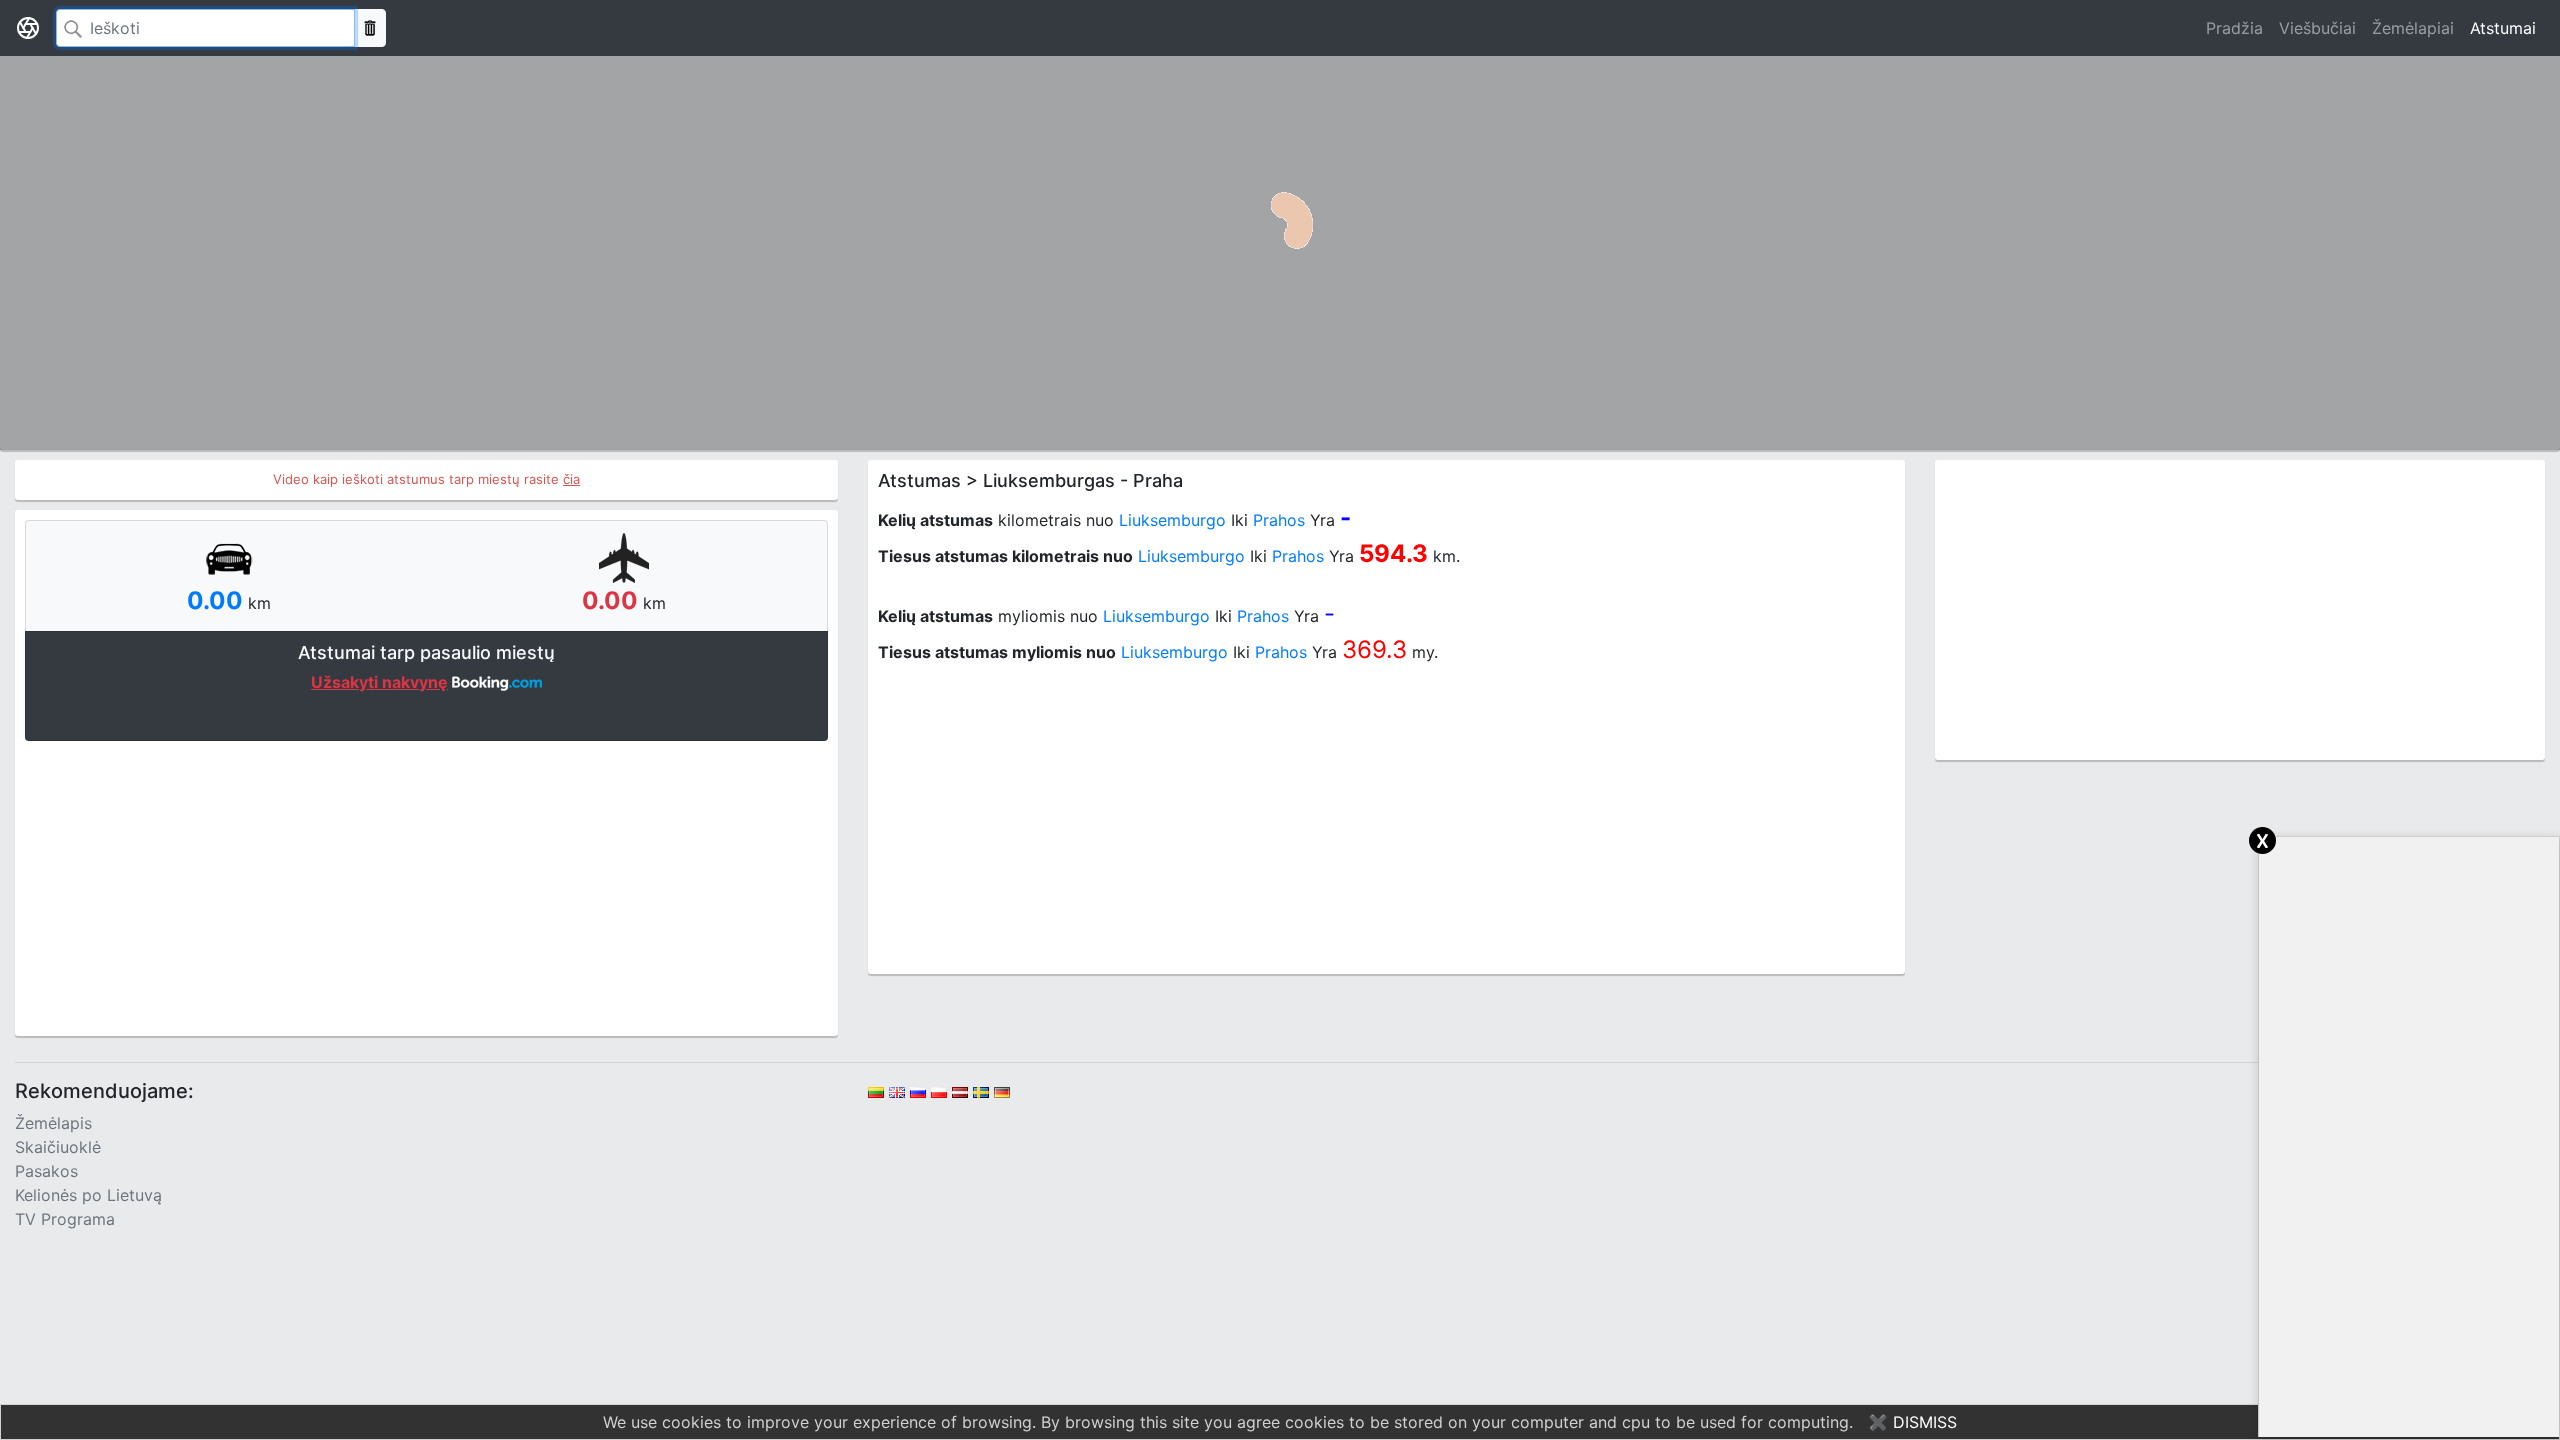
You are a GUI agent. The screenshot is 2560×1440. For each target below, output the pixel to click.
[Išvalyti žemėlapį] (370, 28)
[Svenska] (981, 1091)
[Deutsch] (1002, 1091)
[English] (897, 1091)
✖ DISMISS (1912, 1422)
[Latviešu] (960, 1091)
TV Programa (65, 1219)
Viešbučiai (2317, 28)
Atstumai (2503, 28)
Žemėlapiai (2413, 28)
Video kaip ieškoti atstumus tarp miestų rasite (426, 479)
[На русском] (918, 1091)
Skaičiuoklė (58, 1147)
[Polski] (939, 1091)
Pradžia (2234, 28)
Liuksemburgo (1172, 520)
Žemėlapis (53, 1123)
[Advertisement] (426, 886)
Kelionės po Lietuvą (88, 1195)
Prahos (1279, 520)
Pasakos (46, 1171)
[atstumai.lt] (28, 28)
